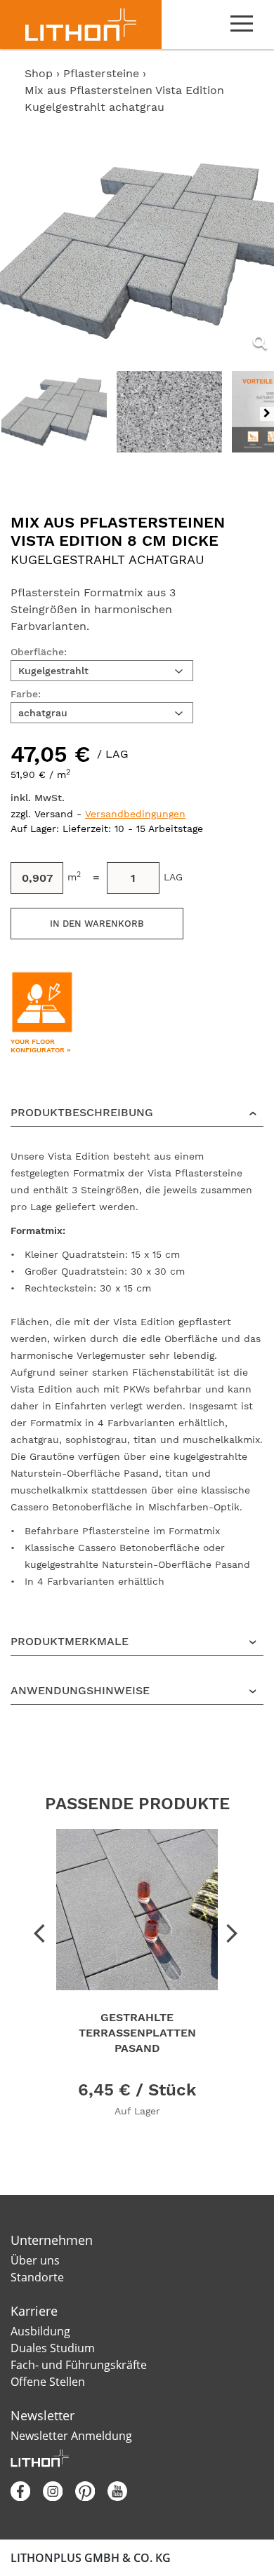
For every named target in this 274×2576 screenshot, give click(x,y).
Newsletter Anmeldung (71, 2436)
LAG (173, 877)
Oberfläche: (39, 652)
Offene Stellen (48, 2382)
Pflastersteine (103, 73)
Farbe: (26, 694)
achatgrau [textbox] (43, 713)
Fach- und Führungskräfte (79, 2365)
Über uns (35, 2260)
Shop (39, 73)
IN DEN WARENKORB (97, 924)
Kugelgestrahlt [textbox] (53, 671)
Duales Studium (53, 2348)
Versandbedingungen (135, 814)
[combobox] (102, 671)
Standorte (37, 2277)
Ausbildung (40, 2331)
